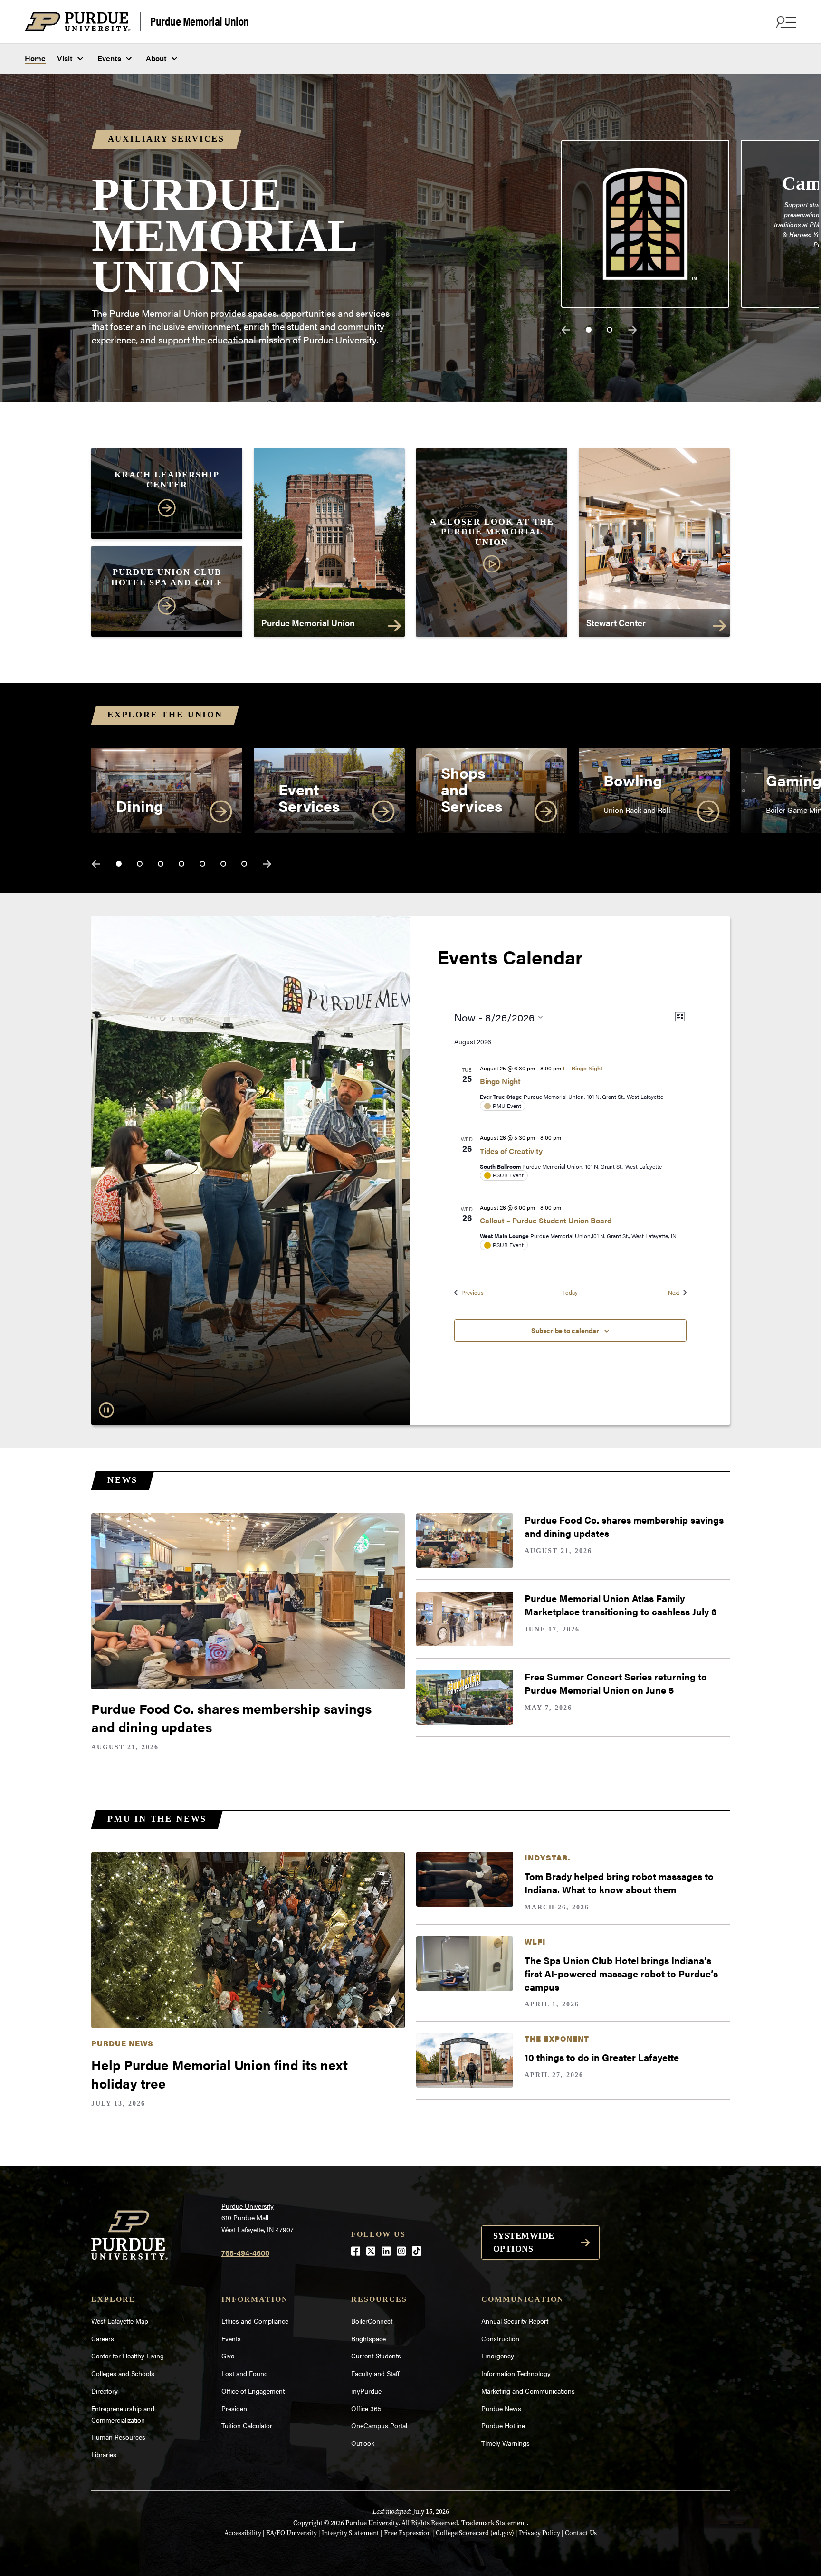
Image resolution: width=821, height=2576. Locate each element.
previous (566, 330)
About (156, 58)
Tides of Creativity (511, 1151)
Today (570, 1293)
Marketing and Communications (528, 2391)
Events (109, 58)
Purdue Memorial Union (200, 21)
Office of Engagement (253, 2391)
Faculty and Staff (375, 2373)
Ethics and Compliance (255, 2321)
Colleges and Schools (123, 2373)
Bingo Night (500, 1081)
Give (228, 2356)
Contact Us (581, 2533)
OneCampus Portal (379, 2425)
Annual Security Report (515, 2321)
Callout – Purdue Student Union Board (546, 1220)
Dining (139, 806)
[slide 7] (244, 864)
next (632, 330)
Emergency (498, 2356)
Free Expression (407, 2533)
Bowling (633, 780)
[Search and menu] (785, 22)
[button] (492, 546)
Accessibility (243, 2533)
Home (35, 58)
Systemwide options (524, 2242)
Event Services (309, 797)
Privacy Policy (539, 2533)
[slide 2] (610, 330)
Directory (105, 2391)
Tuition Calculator (247, 2425)
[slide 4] (181, 864)
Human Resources (118, 2437)
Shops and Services (472, 789)
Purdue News (501, 2408)
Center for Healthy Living (128, 2356)
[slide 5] (202, 864)
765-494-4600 (245, 2253)
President (235, 2408)
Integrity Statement (350, 2533)
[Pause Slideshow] (106, 1410)
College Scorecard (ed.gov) (475, 2533)
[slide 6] (223, 864)
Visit (65, 58)
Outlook (363, 2443)
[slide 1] (589, 330)
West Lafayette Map (120, 2321)
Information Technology (516, 2373)
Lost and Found (245, 2373)
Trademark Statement (494, 2523)
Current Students (376, 2356)
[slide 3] (161, 864)
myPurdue (366, 2391)
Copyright (308, 2523)
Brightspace (368, 2338)
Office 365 (366, 2408)
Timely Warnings (506, 2443)
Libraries (104, 2454)
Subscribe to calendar (565, 1330)
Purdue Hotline (503, 2425)
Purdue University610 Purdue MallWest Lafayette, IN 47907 (258, 2218)
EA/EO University (291, 2533)
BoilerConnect (372, 2321)
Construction (500, 2338)
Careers (103, 2338)
